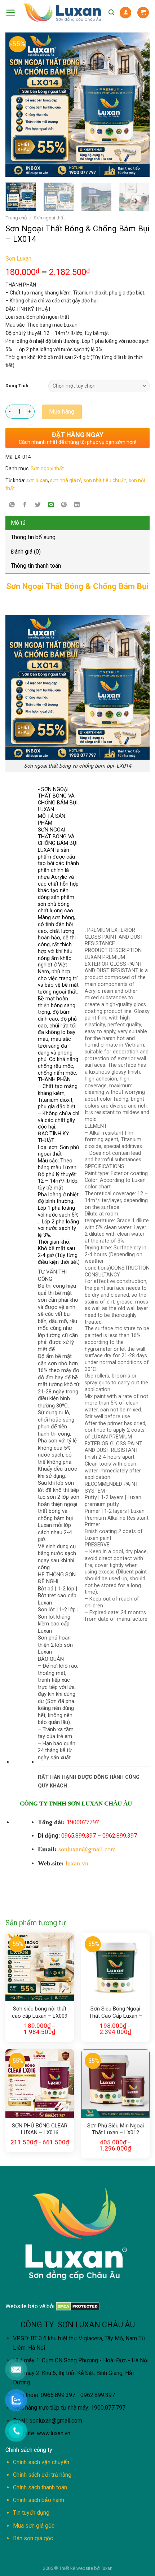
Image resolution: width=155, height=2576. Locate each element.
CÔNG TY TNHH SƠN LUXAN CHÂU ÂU (76, 1804)
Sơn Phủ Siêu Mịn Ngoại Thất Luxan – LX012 (116, 2129)
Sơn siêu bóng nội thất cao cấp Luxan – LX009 (40, 2012)
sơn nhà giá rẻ (66, 480)
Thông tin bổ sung (33, 537)
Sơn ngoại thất (49, 218)
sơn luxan (37, 480)
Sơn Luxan (18, 259)
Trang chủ (16, 218)
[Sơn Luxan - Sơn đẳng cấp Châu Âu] (62, 13)
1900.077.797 (108, 2408)
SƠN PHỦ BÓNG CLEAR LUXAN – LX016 (40, 2129)
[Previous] (14, 105)
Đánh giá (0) (26, 552)
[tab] (77, 523)
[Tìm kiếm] (111, 12)
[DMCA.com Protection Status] (77, 2306)
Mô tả (18, 523)
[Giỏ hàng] (143, 13)
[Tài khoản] (125, 13)
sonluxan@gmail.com (56, 2421)
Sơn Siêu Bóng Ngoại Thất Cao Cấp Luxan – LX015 (116, 2013)
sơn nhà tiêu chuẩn (105, 480)
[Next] (128, 105)
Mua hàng (62, 412)
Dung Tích (17, 386)
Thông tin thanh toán (36, 566)
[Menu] (11, 13)
